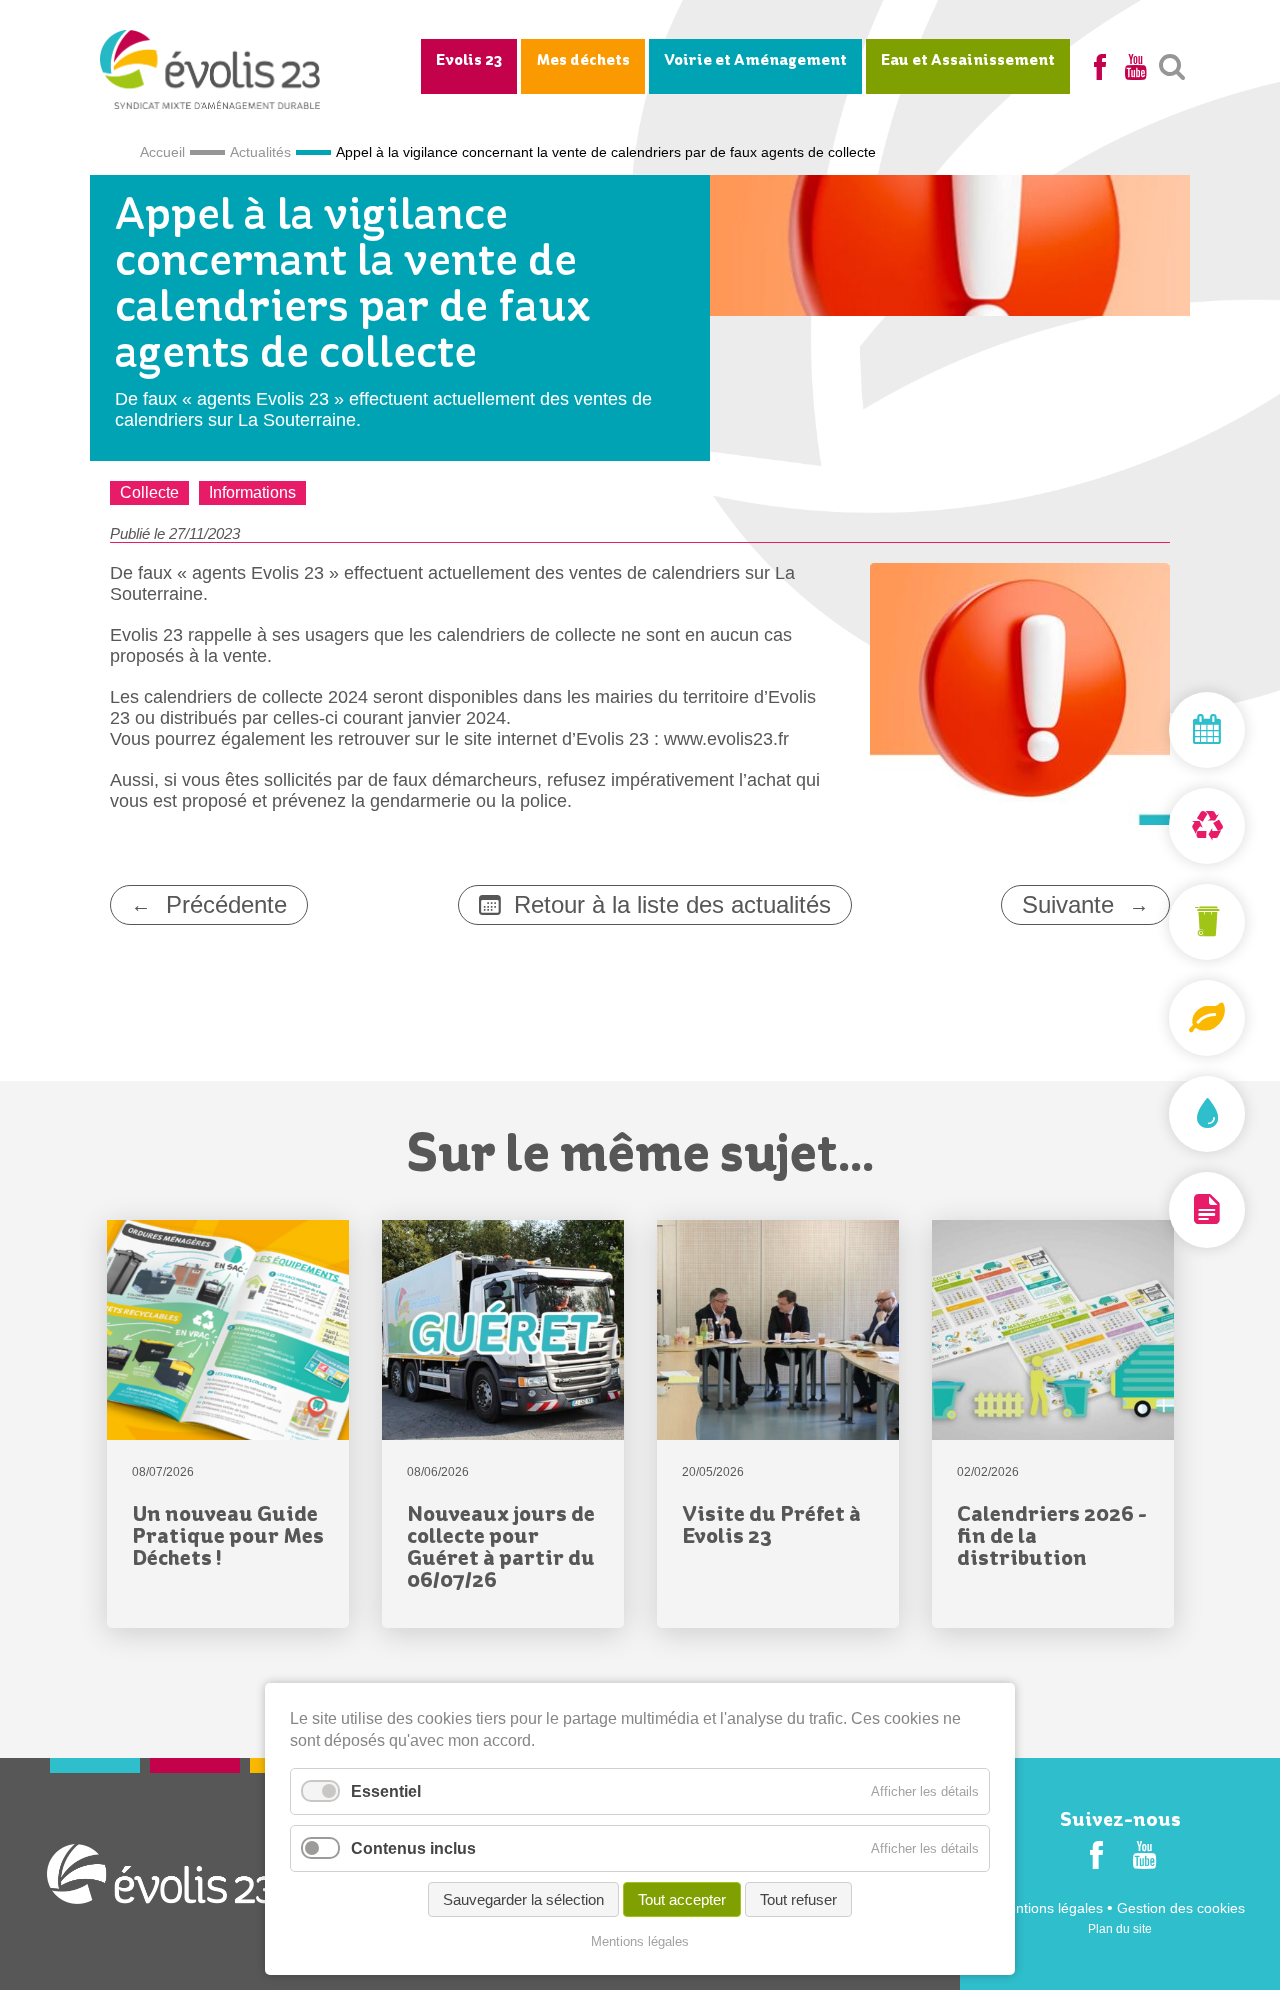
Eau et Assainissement (968, 61)
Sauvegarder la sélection (523, 1899)
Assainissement (1160, 1114)
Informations (252, 492)
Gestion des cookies (1181, 1908)
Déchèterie (1160, 826)
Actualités (260, 152)
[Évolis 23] (210, 103)
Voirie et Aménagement (755, 61)
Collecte (149, 492)
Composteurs (1160, 1018)
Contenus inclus (413, 1848)
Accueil (162, 152)
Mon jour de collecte (1160, 730)
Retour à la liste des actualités (672, 904)
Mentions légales (1049, 1908)
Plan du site (1120, 1929)
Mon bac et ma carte (1160, 922)
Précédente (226, 904)
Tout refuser (798, 1899)
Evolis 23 (469, 61)
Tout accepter (682, 1899)
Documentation (1160, 1210)
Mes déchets (583, 61)
